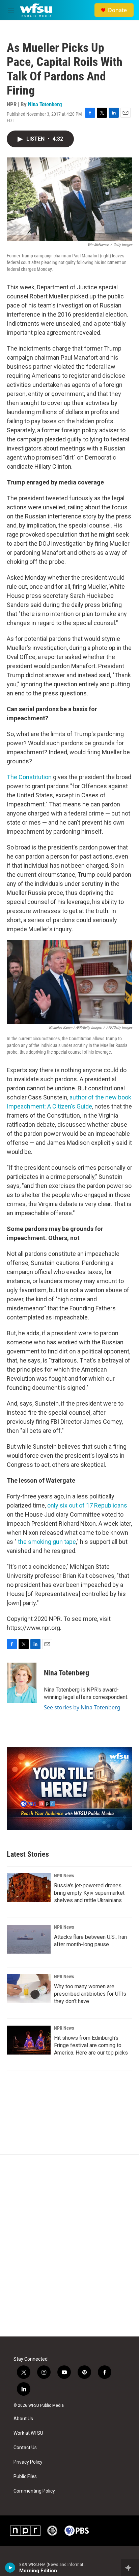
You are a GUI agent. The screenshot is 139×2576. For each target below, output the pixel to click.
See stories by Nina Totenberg (82, 1707)
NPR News (64, 1876)
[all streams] (130, 2568)
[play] (10, 2568)
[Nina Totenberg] (22, 1683)
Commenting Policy (34, 2491)
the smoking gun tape (47, 1542)
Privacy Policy (28, 2462)
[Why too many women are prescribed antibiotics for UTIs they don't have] (29, 1989)
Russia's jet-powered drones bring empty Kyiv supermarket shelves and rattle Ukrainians (89, 1893)
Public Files (25, 2477)
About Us (23, 2419)
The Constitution (29, 777)
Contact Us (25, 2448)
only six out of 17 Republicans (87, 1505)
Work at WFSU (28, 2433)
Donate (117, 10)
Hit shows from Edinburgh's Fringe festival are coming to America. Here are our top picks (91, 2045)
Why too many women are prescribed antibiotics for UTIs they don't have (90, 1994)
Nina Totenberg (45, 104)
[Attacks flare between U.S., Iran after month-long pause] (29, 1939)
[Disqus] (69, 2246)
